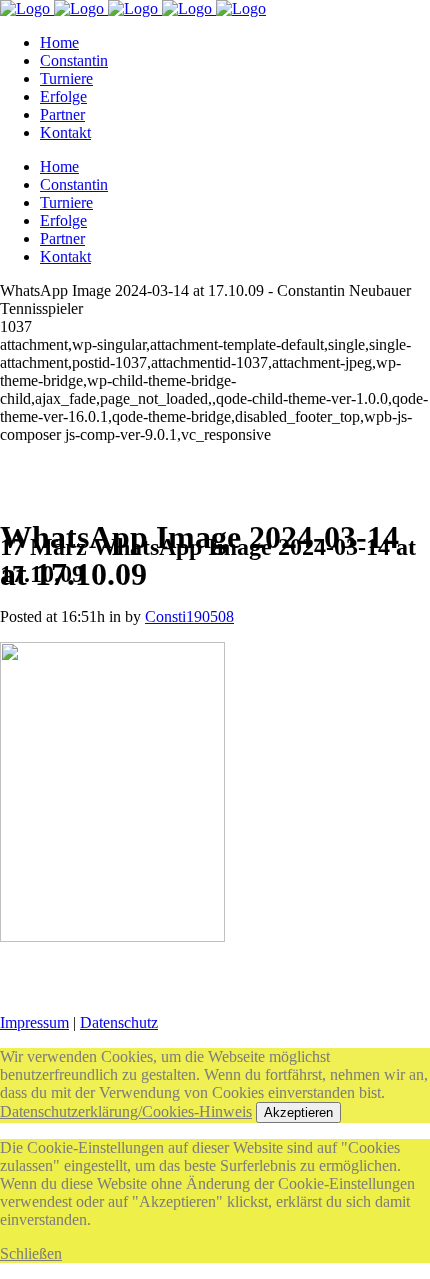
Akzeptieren (298, 1112)
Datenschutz (119, 1022)
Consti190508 (189, 616)
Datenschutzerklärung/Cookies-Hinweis (126, 1111)
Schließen (31, 1253)
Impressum (34, 1022)
